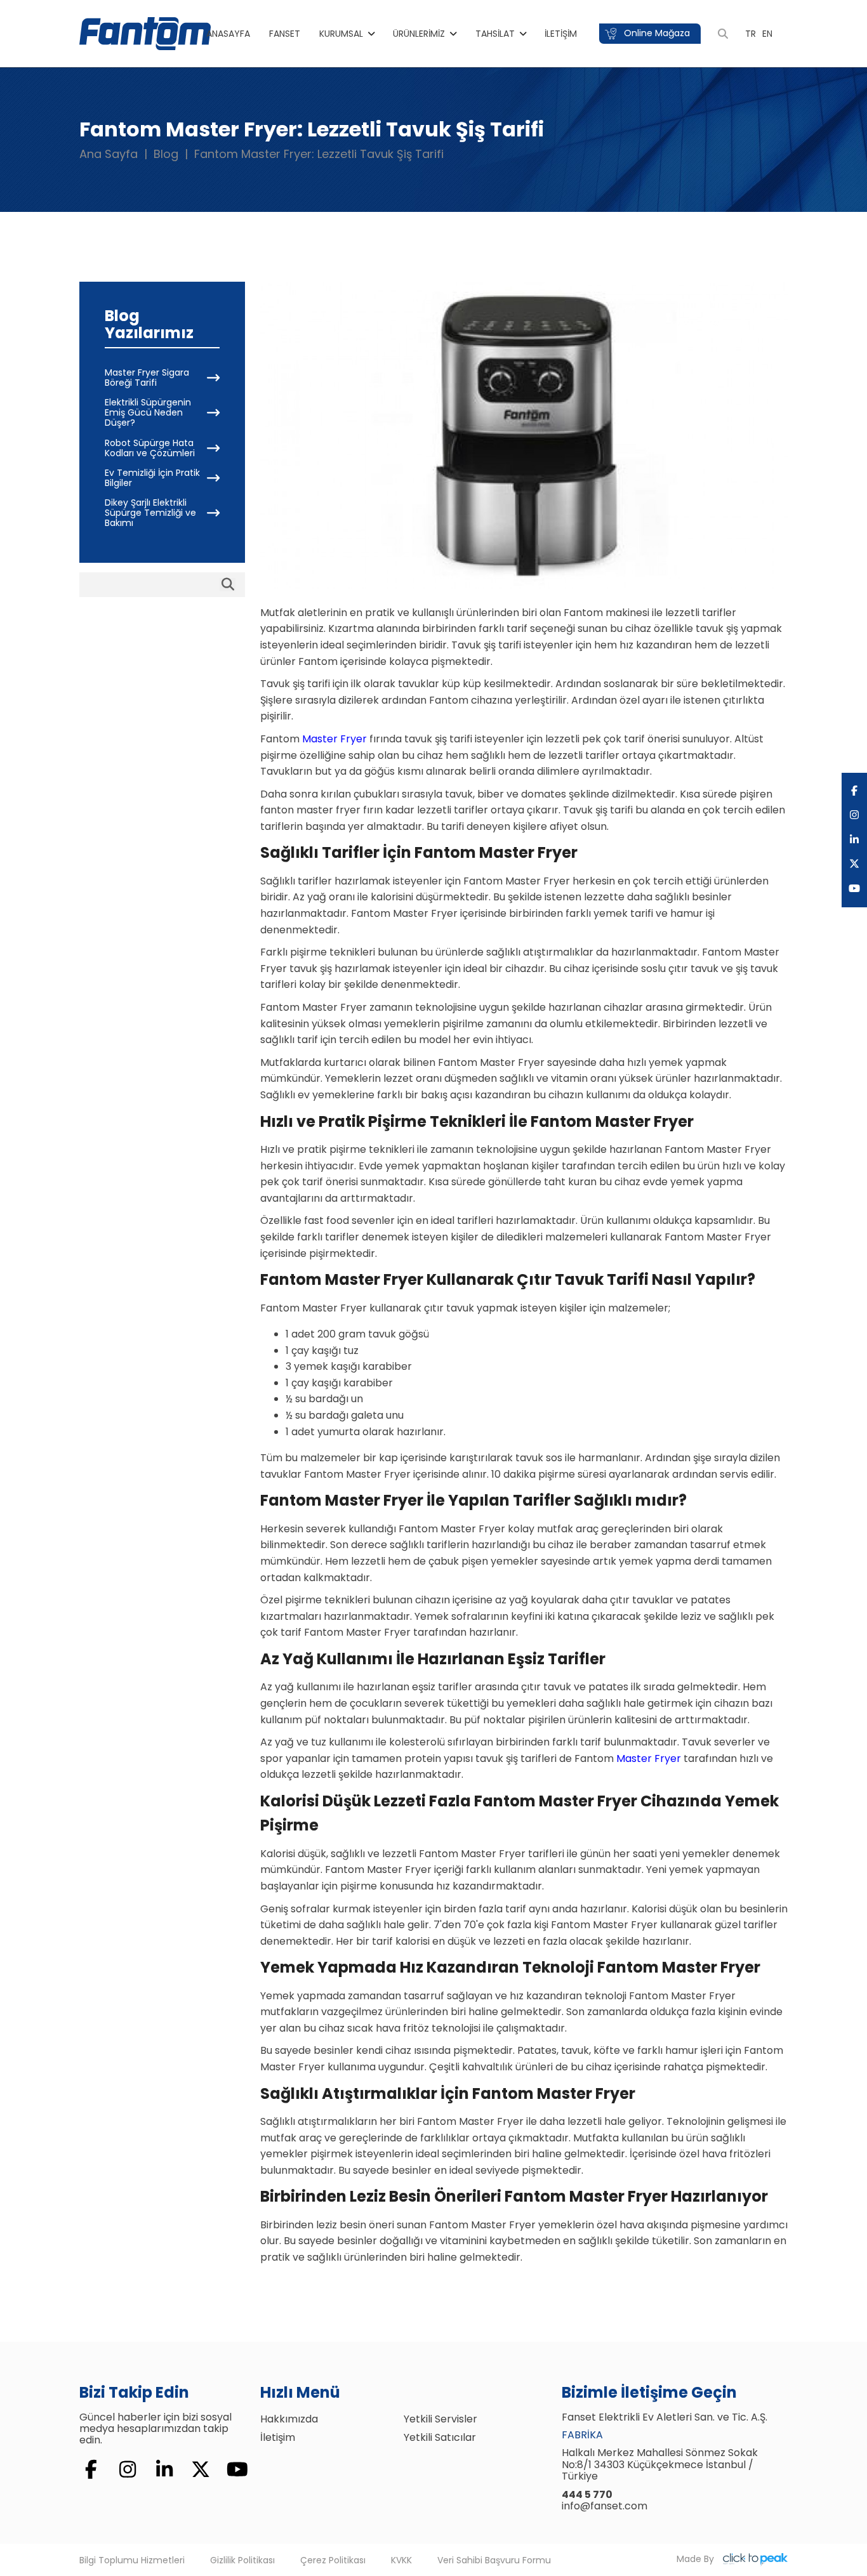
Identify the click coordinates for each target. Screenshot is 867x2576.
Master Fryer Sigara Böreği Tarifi (147, 378)
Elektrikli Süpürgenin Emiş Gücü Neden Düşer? (148, 412)
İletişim (561, 34)
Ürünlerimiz (419, 34)
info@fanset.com (605, 2506)
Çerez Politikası (333, 2560)
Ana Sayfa (109, 154)
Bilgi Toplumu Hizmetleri (132, 2560)
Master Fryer (334, 739)
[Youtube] (854, 889)
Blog (166, 154)
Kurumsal (341, 34)
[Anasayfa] (145, 33)
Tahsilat (495, 34)
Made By (697, 2559)
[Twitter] (854, 864)
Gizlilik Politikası (242, 2560)
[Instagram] (854, 815)
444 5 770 (587, 2494)
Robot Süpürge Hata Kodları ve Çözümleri (150, 447)
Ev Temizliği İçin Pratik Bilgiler (152, 477)
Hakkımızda (289, 2419)
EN (767, 34)
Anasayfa (228, 34)
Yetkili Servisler (440, 2419)
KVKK (401, 2560)
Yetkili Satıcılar (440, 2437)
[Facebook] (854, 791)
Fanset (285, 34)
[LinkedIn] (854, 840)
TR (751, 34)
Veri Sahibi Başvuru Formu (494, 2560)
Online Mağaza (656, 33)
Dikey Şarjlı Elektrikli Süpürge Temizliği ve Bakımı (150, 513)
